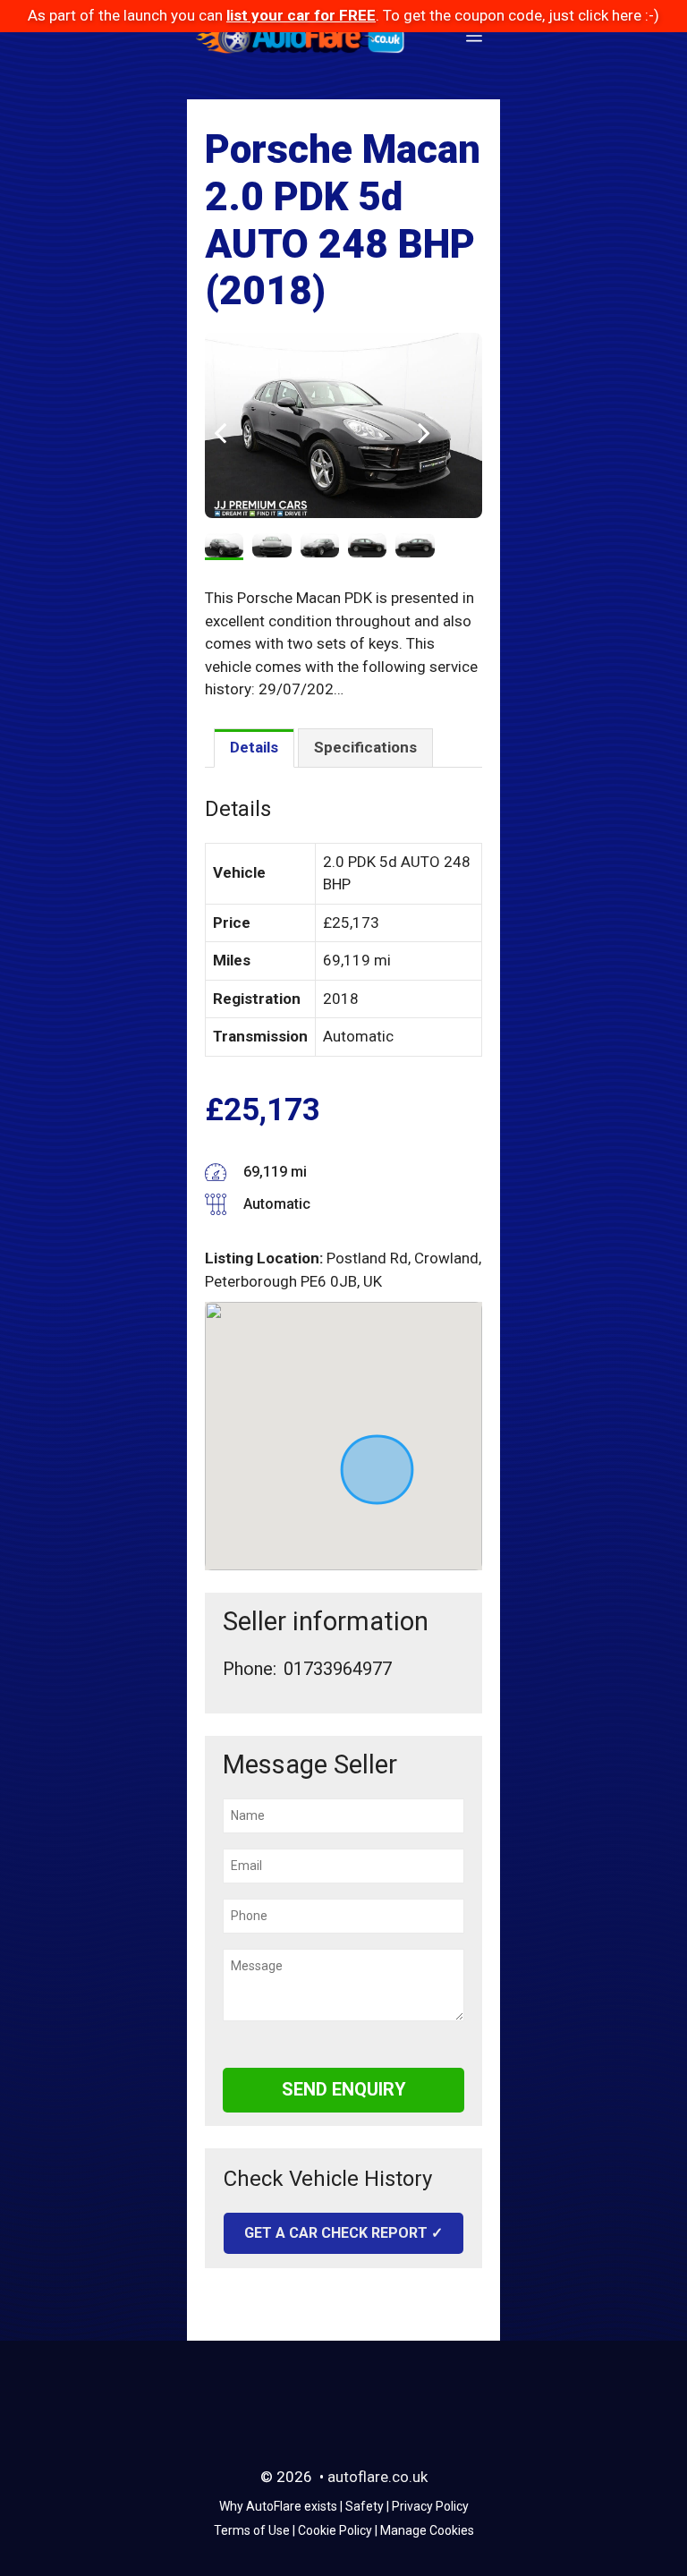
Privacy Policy (430, 2506)
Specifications (365, 747)
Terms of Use (252, 2530)
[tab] (254, 748)
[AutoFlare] (301, 37)
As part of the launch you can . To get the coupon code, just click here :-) (343, 15)
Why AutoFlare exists (278, 2506)
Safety (365, 2506)
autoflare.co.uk (377, 2477)
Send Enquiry (344, 2089)
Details (254, 747)
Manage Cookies (427, 2530)
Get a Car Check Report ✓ (343, 2233)
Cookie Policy (335, 2530)
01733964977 (338, 1669)
